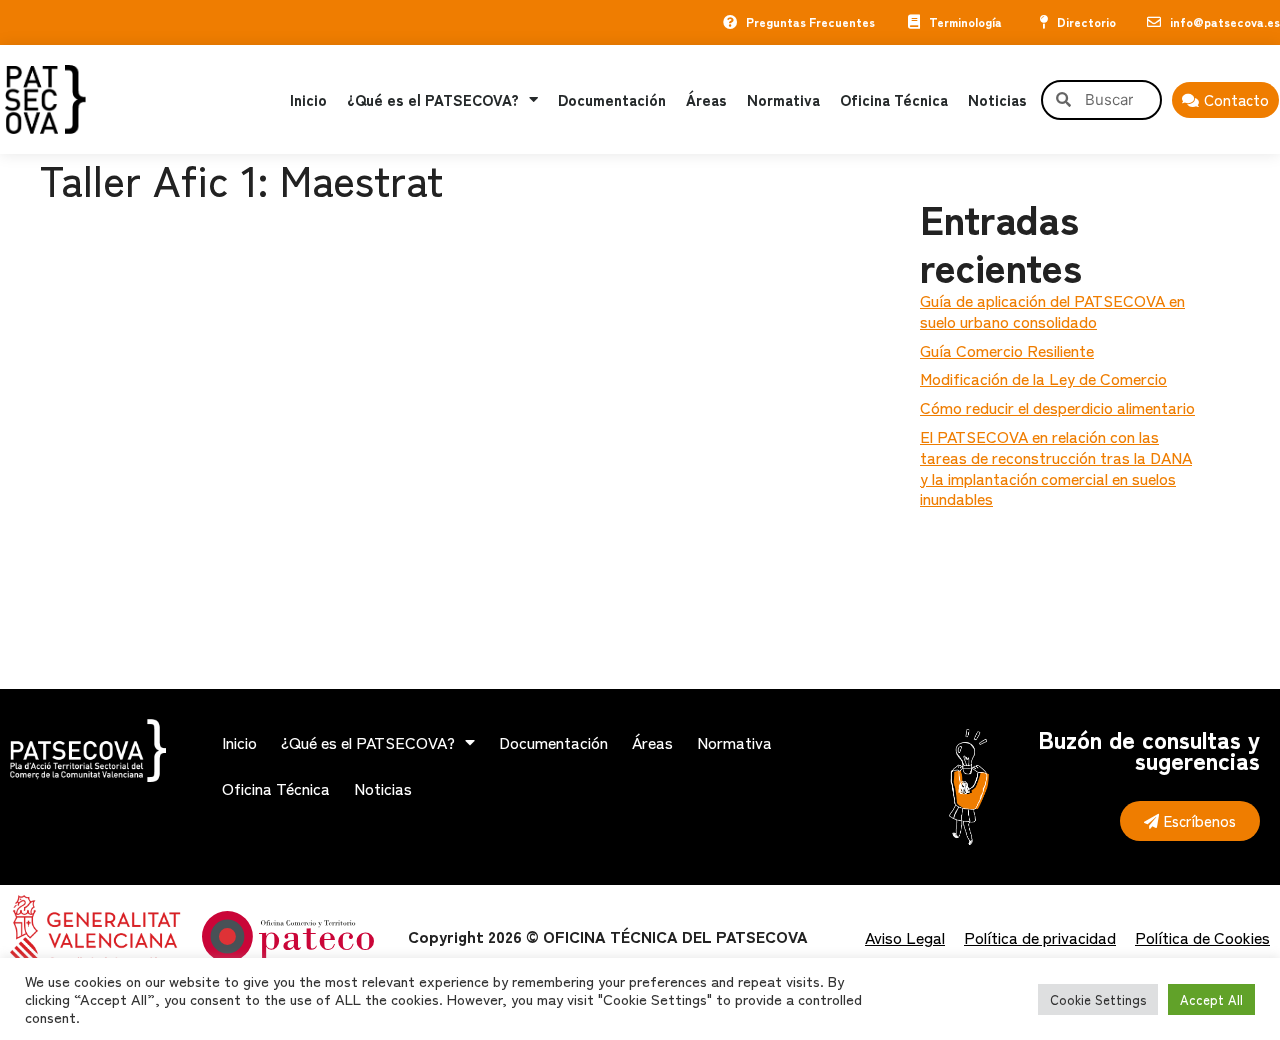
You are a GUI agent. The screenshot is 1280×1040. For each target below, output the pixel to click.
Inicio (308, 99)
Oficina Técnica (894, 99)
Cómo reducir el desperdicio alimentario (1057, 407)
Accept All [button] (1211, 999)
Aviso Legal (905, 937)
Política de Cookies (1202, 937)
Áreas (706, 99)
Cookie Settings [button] (1098, 999)
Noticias (997, 99)
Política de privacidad (1040, 937)
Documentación (612, 99)
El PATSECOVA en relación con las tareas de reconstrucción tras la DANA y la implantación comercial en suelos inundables (1056, 467)
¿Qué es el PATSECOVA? (433, 99)
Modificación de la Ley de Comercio (1043, 378)
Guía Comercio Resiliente (1007, 350)
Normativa (783, 99)
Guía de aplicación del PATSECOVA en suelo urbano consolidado (1052, 310)
